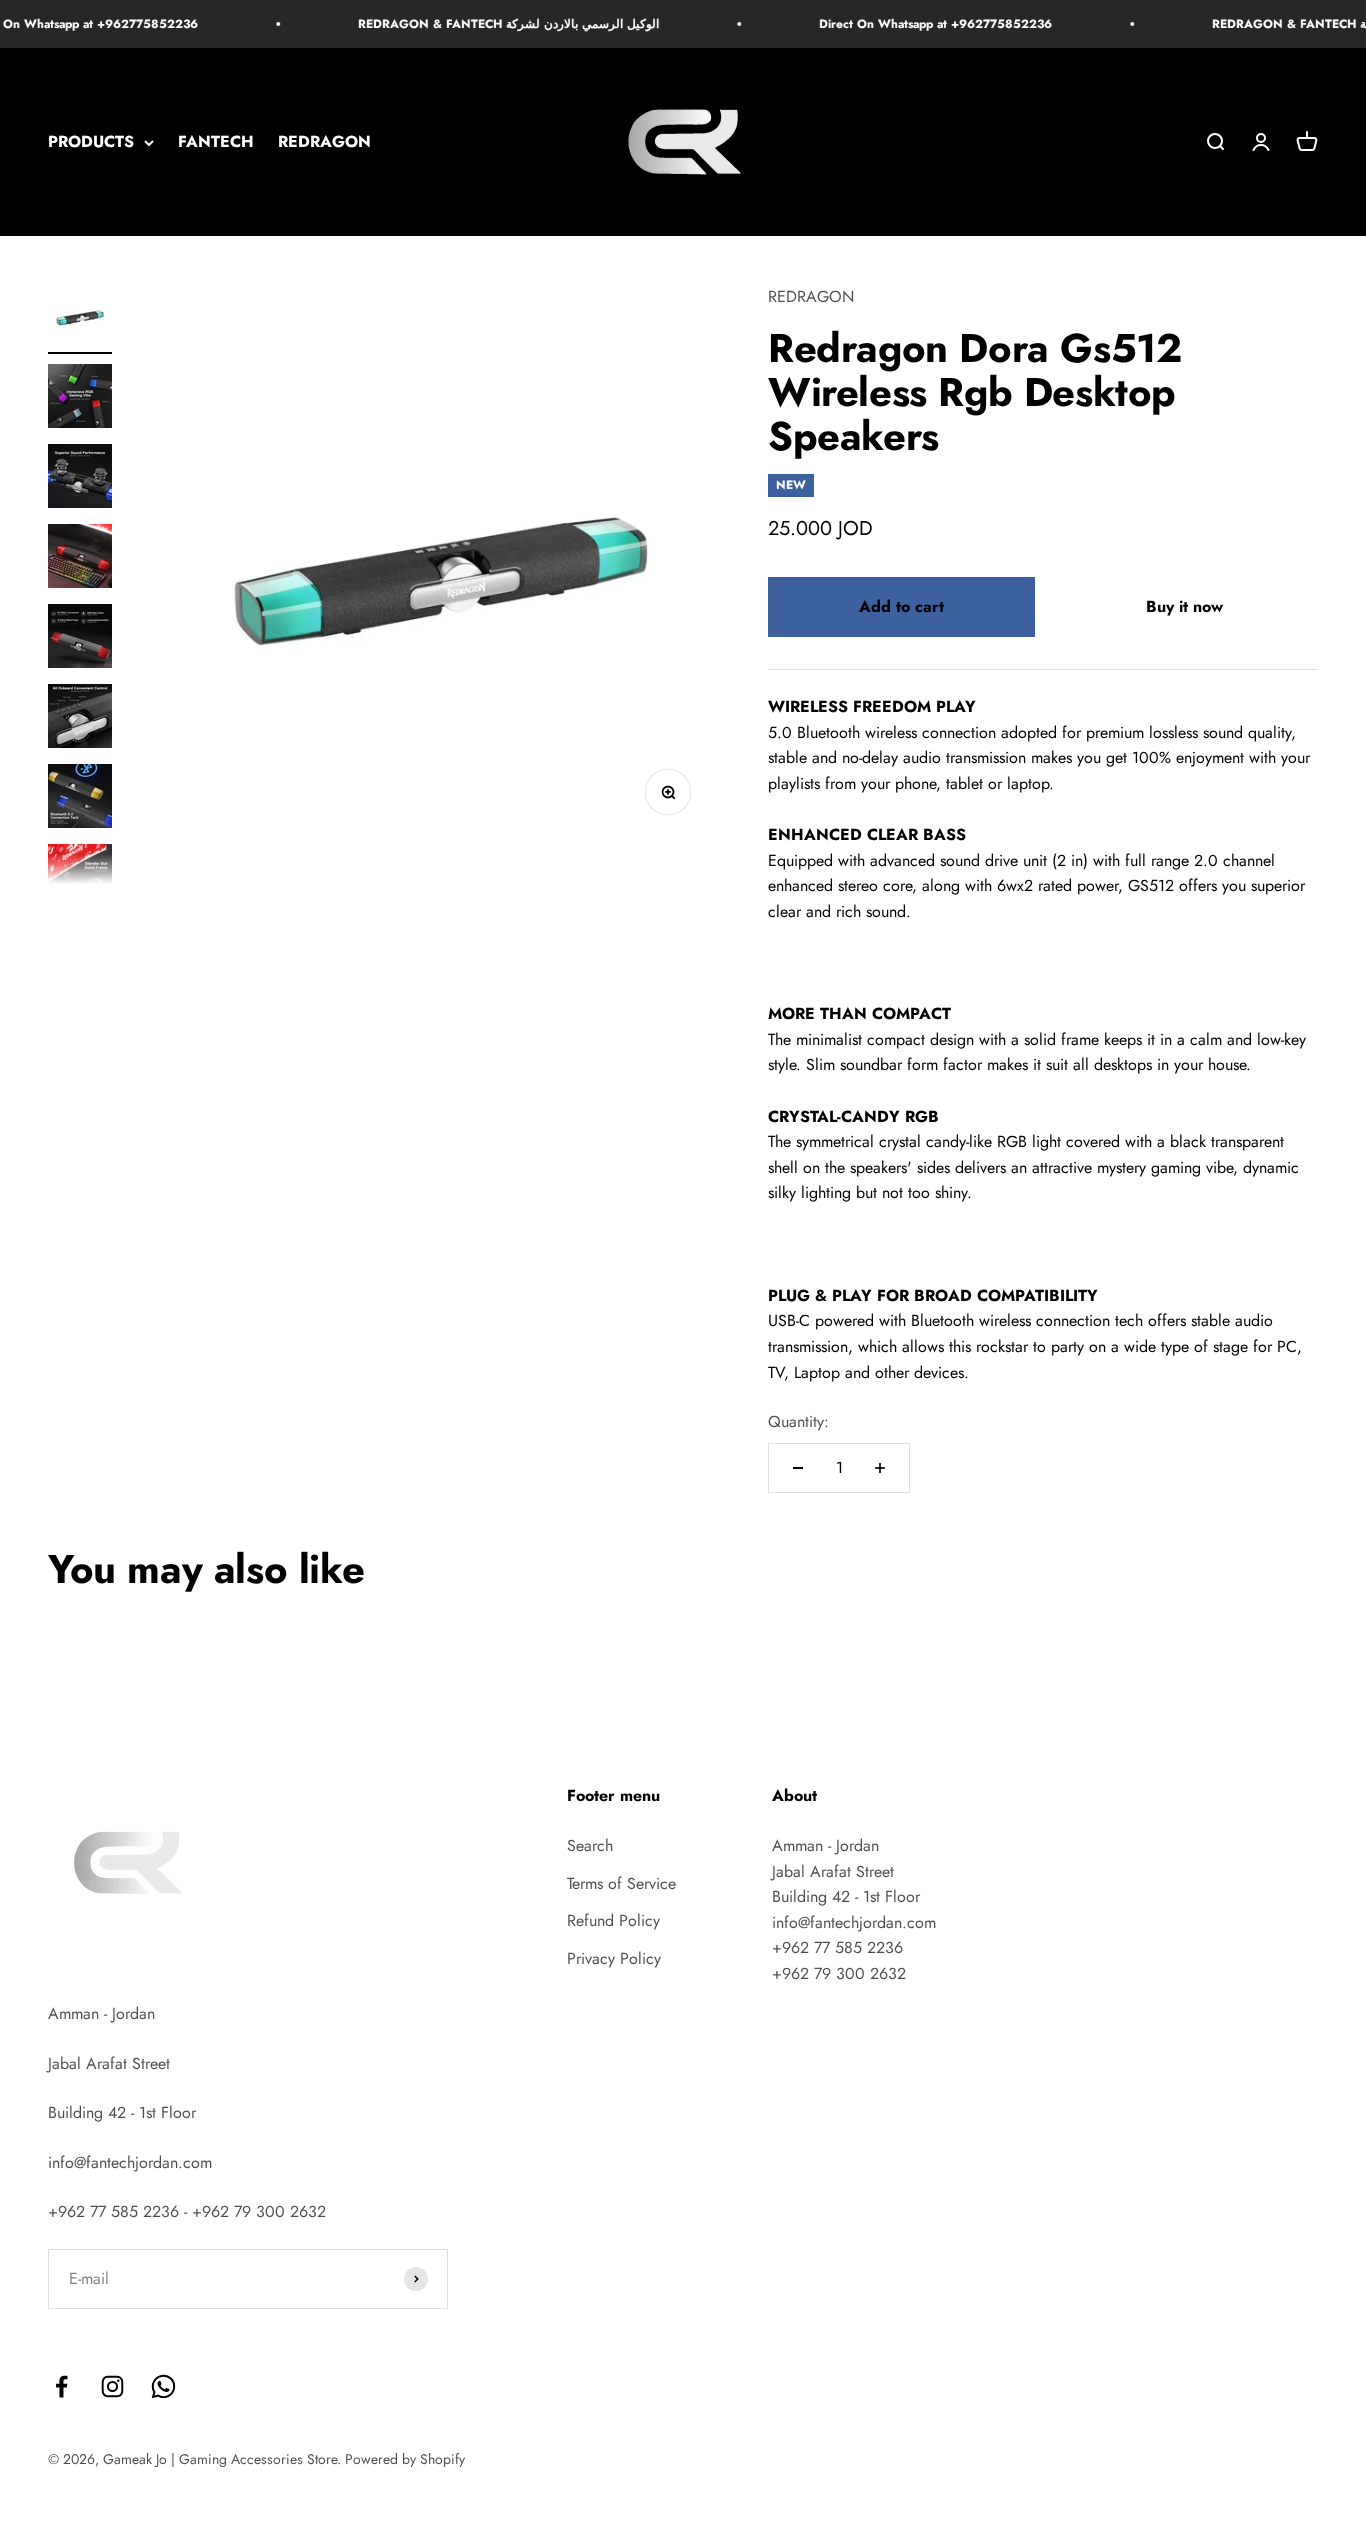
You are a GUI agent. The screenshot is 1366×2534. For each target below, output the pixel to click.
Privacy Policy (614, 1958)
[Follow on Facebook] (61, 2386)
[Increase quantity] (880, 1468)
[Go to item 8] (80, 879)
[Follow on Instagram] (112, 2386)
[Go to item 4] (80, 559)
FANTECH (216, 142)
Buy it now (1184, 606)
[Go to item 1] (80, 319)
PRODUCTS (91, 142)
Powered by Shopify (405, 2459)
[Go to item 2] (80, 399)
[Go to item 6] (80, 719)
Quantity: (798, 1421)
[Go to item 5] (80, 639)
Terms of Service (621, 1883)
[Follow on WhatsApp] (163, 2386)
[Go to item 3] (80, 479)
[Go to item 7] (80, 799)
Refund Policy (613, 1920)
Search (590, 1845)
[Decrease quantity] (798, 1468)
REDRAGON (324, 142)
